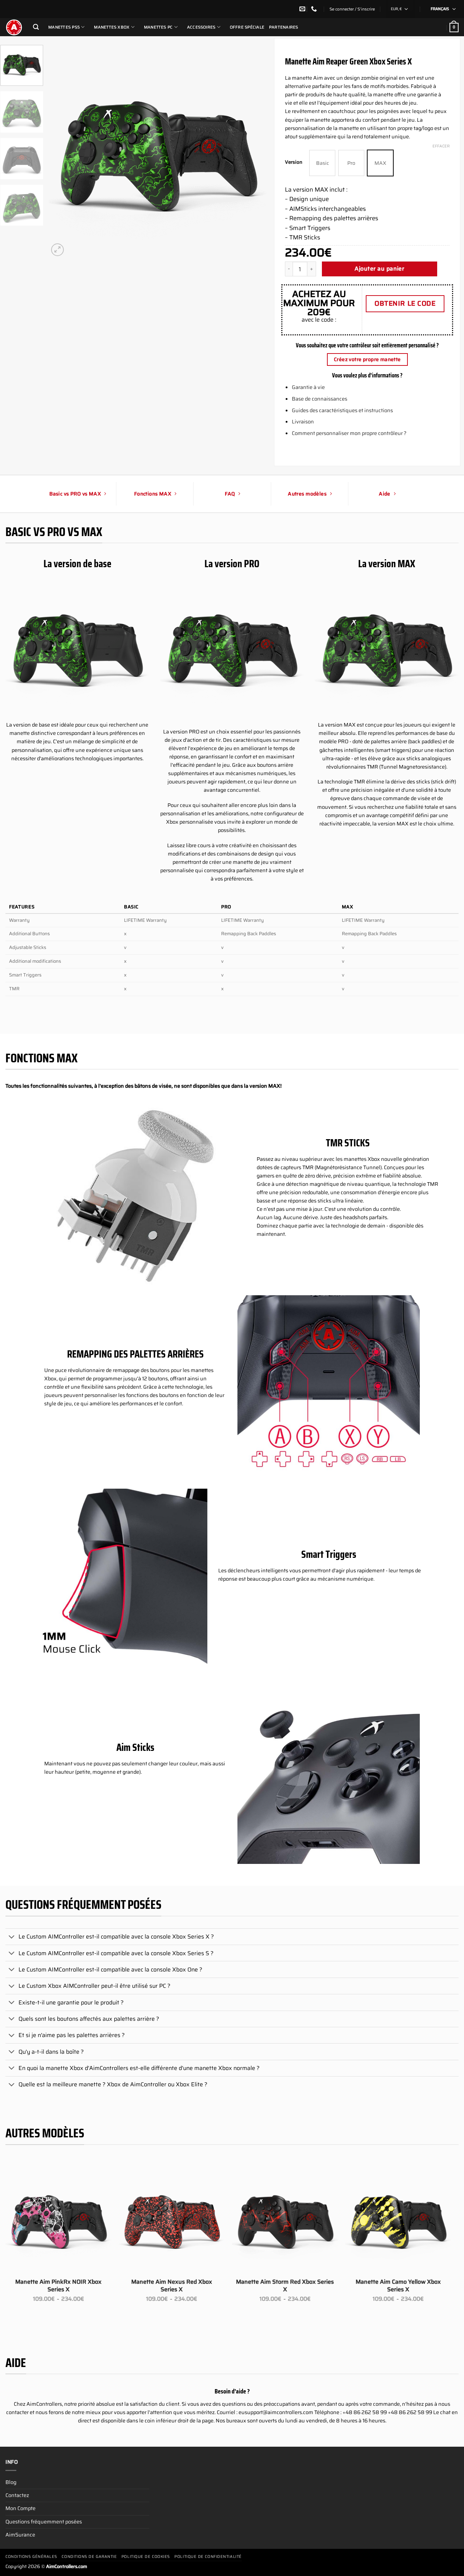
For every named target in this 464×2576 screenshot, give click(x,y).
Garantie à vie (308, 387)
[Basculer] (12, 1937)
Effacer (441, 146)
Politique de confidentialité (208, 2557)
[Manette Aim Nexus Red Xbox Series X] (172, 2221)
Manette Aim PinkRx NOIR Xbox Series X (58, 2286)
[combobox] (400, 9)
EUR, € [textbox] (396, 9)
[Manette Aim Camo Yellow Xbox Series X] (398, 2221)
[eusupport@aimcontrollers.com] (303, 9)
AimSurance (20, 2535)
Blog (11, 2482)
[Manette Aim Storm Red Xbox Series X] (285, 2221)
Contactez (17, 2495)
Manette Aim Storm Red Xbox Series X (285, 2286)
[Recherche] (36, 27)
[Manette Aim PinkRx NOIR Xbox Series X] (59, 2221)
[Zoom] (57, 250)
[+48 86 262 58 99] (315, 9)
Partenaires (284, 27)
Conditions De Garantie (89, 2557)
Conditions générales (31, 2557)
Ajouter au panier (379, 269)
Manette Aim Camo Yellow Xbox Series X (398, 2286)
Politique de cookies (146, 2557)
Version (294, 162)
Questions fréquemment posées (44, 2522)
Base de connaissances (320, 399)
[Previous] (62, 154)
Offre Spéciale (247, 27)
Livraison (303, 422)
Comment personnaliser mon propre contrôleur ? (349, 433)
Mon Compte (20, 2508)
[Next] (254, 154)
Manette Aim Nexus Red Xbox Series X (172, 2286)
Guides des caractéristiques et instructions (342, 410)
